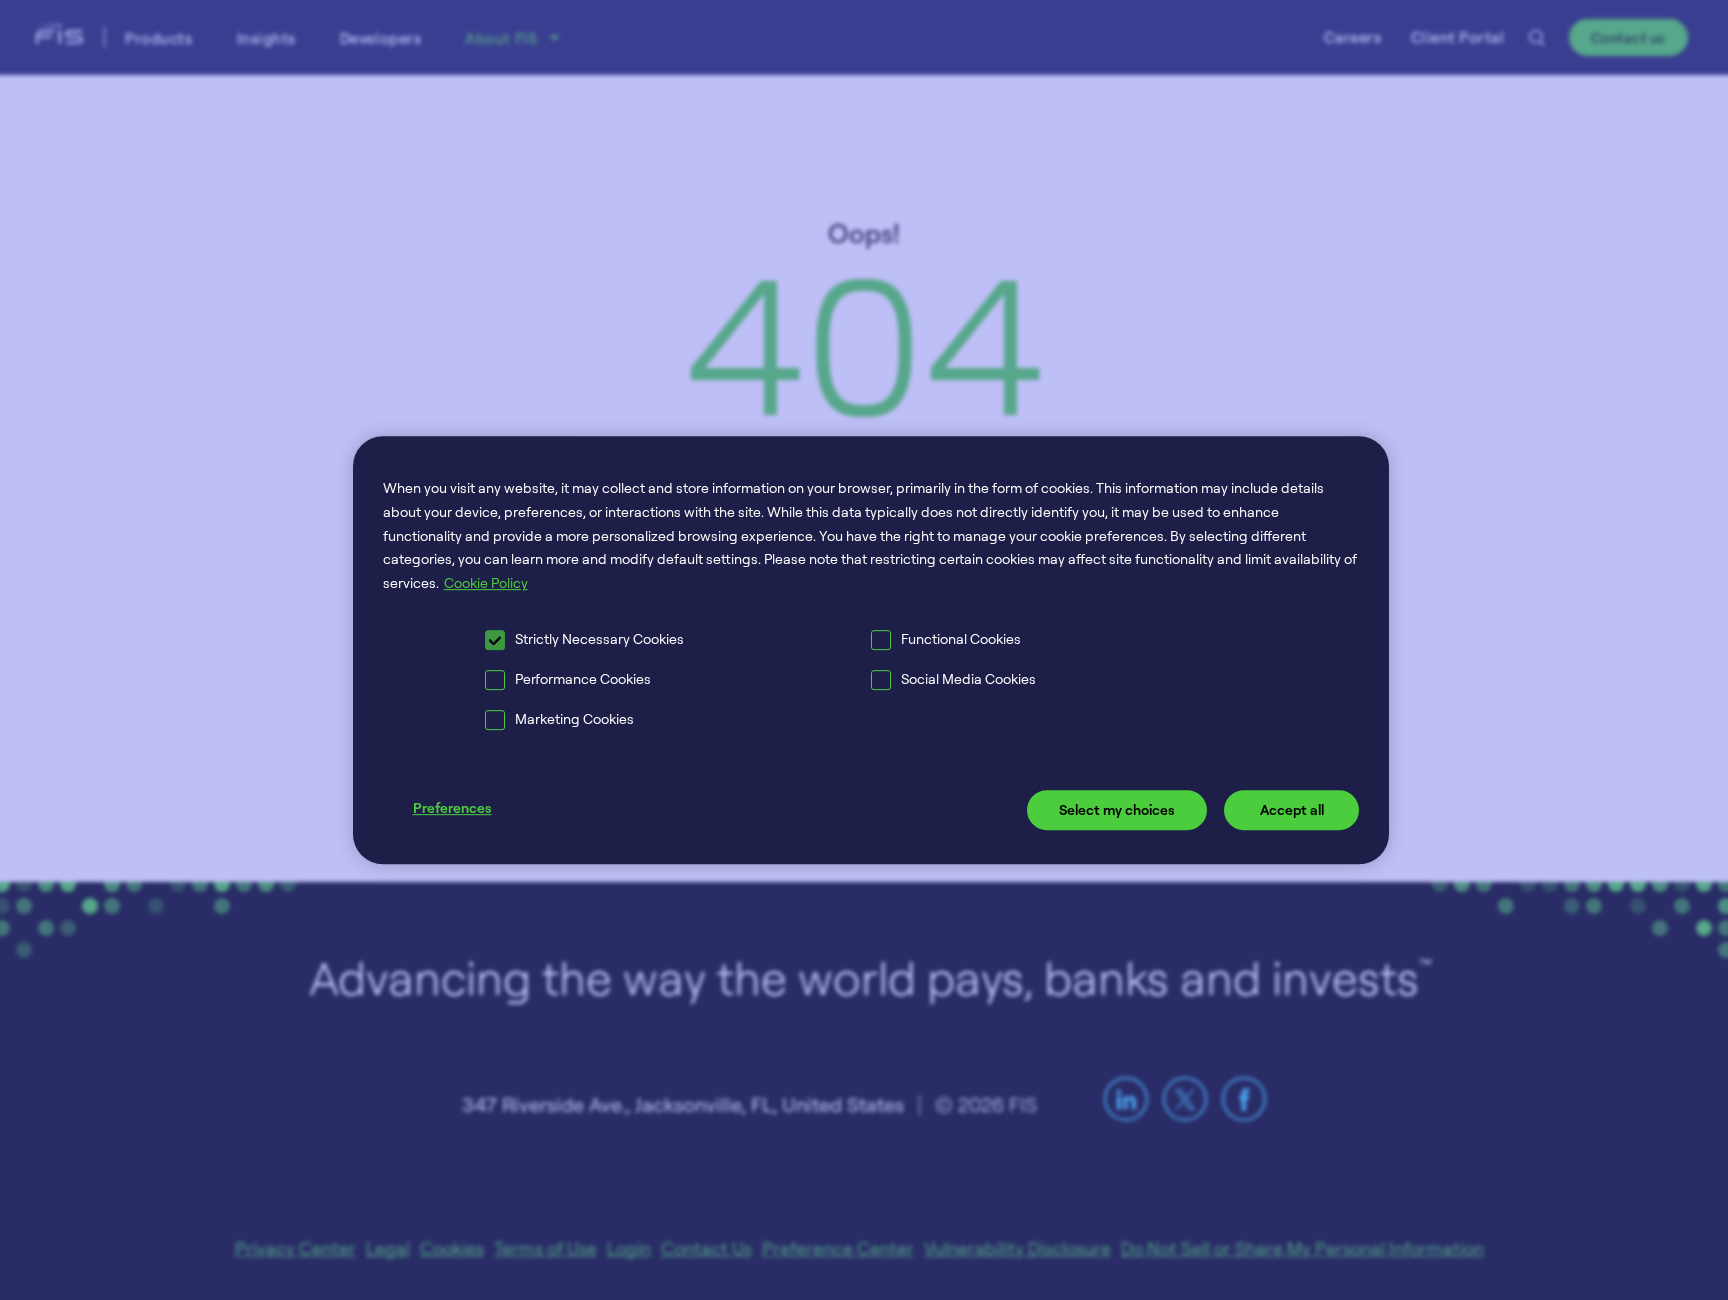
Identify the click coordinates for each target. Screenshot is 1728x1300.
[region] (871, 650)
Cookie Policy (486, 582)
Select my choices (1117, 809)
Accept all (1292, 809)
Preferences (452, 807)
